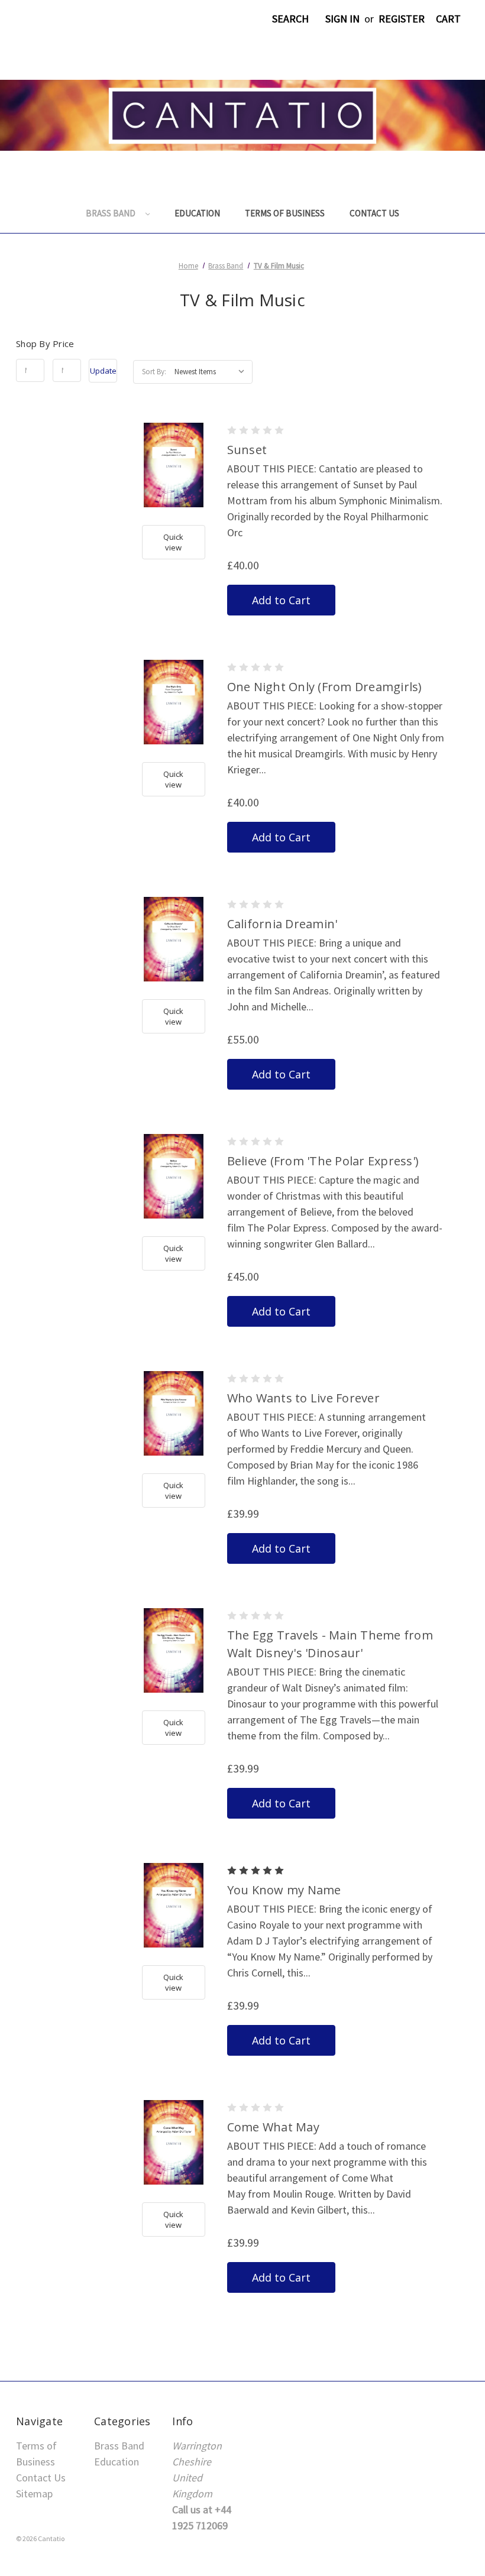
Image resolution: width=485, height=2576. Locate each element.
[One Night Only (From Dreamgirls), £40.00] (174, 702)
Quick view (173, 542)
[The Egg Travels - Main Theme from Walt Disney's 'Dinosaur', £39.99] (174, 1650)
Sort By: (154, 372)
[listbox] (212, 372)
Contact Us (374, 213)
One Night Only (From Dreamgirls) (325, 687)
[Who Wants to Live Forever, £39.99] (174, 1413)
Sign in (342, 19)
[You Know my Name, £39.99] (174, 1905)
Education (197, 213)
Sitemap (34, 2494)
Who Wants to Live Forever (303, 1398)
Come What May (273, 2127)
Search (290, 19)
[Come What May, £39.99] (174, 2142)
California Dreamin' (282, 924)
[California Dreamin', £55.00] (174, 939)
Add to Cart (281, 600)
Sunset (247, 450)
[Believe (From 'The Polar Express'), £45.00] (174, 1176)
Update (103, 371)
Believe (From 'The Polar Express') (323, 1161)
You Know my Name (284, 1890)
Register (402, 19)
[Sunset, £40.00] (174, 465)
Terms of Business (285, 213)
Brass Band (111, 213)
